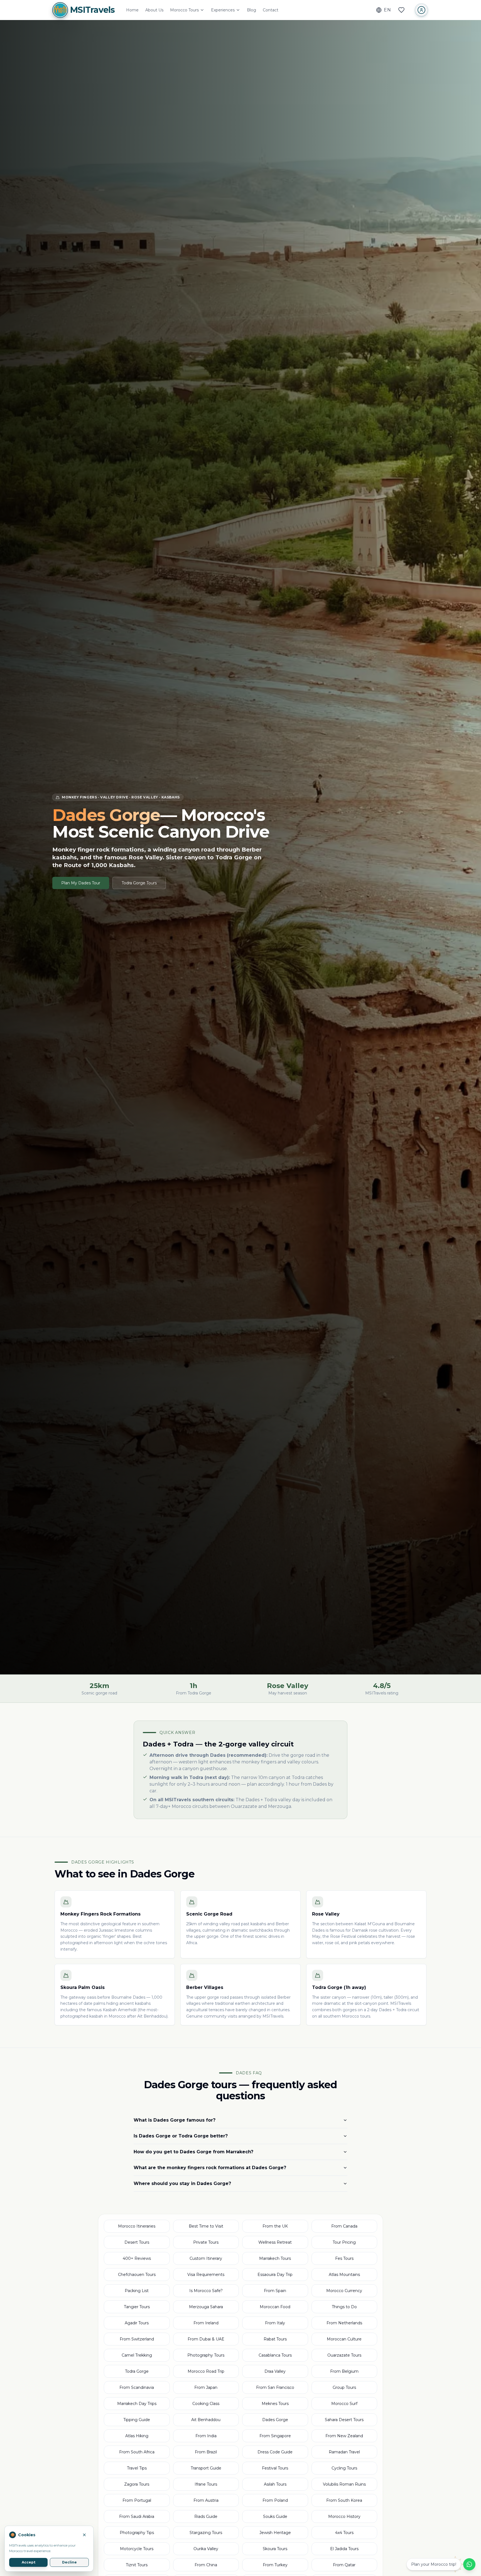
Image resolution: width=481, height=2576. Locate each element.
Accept (29, 2562)
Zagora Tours (137, 2484)
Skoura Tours (275, 2549)
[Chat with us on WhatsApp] (469, 2564)
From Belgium (344, 2371)
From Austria (206, 2500)
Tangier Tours (137, 2307)
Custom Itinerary (206, 2258)
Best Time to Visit (206, 2226)
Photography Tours (206, 2355)
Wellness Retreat (275, 2242)
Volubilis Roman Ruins (344, 2484)
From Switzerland (137, 2339)
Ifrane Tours (206, 2484)
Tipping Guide (137, 2420)
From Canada (344, 2226)
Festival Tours (275, 2468)
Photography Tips (137, 2533)
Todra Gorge (137, 2371)
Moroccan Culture (344, 2339)
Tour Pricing (344, 2242)
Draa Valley (275, 2371)
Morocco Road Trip (206, 2371)
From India (206, 2436)
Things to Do (344, 2307)
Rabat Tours (275, 2339)
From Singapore (275, 2436)
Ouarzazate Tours (344, 2355)
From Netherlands (344, 2323)
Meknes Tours (275, 2404)
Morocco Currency (344, 2291)
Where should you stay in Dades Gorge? (182, 2183)
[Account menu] (421, 10)
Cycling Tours (344, 2468)
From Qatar (344, 2565)
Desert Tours (137, 2242)
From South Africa (137, 2452)
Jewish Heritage (275, 2533)
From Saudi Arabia (137, 2516)
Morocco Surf (344, 2404)
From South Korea (344, 2500)
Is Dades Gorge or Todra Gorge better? (181, 2136)
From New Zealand (344, 2436)
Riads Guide (206, 2516)
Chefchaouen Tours (137, 2275)
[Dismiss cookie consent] (84, 2535)
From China (206, 2565)
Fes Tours (344, 2258)
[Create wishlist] (401, 10)
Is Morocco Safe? (206, 2291)
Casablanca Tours (275, 2355)
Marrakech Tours (275, 2258)
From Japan (206, 2387)
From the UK (275, 2226)
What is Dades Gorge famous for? (175, 2120)
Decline (69, 2562)
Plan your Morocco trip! (434, 2564)
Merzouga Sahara (206, 2307)
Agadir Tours (137, 2323)
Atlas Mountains (344, 2275)
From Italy (275, 2323)
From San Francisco (275, 2387)
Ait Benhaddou (206, 2420)
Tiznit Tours (137, 2565)
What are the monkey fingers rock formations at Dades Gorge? (210, 2168)
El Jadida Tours (344, 2549)
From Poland (275, 2500)
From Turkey (275, 2565)
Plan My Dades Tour (81, 883)
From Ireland (206, 2323)
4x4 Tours (344, 2533)
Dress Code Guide (275, 2452)
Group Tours (344, 2387)
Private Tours (206, 2242)
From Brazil (206, 2452)
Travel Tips (137, 2468)
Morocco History (344, 2516)
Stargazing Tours (206, 2533)
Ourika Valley (206, 2549)
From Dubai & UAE (206, 2339)
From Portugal (137, 2500)
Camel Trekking (137, 2355)
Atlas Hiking (137, 2436)
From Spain (275, 2291)
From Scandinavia (137, 2387)
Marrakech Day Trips (137, 2404)
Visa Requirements (206, 2275)
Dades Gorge (275, 2420)
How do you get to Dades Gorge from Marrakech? (193, 2152)
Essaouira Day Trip (275, 2275)
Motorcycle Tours (137, 2549)
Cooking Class (206, 2404)
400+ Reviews (137, 2258)
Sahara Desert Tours (344, 2420)
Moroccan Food (275, 2307)
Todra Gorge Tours (139, 883)
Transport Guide (206, 2468)
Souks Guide (275, 2516)
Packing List (137, 2291)
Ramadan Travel (344, 2452)
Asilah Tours (275, 2484)
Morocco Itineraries (137, 2226)
